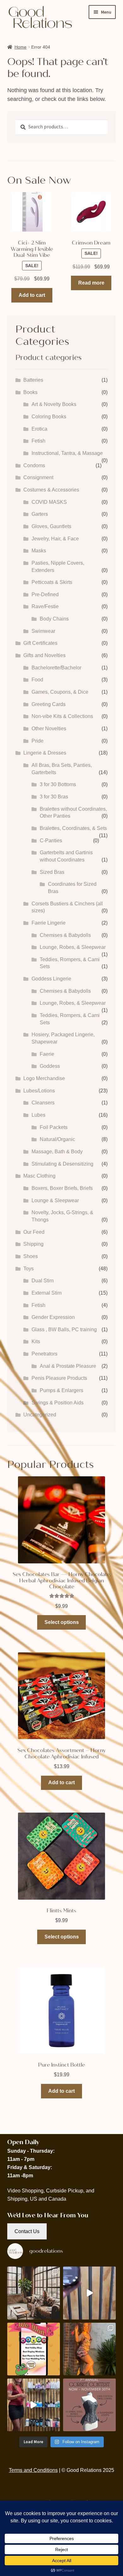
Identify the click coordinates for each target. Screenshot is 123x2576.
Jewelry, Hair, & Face (55, 539)
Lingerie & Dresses (45, 753)
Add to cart (32, 295)
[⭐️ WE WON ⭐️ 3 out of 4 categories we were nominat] (34, 2349)
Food (37, 680)
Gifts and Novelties (44, 655)
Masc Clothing (39, 1176)
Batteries (33, 380)
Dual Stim (43, 1281)
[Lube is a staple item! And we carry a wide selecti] (34, 2405)
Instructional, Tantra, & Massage (67, 453)
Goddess (50, 1066)
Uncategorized (40, 1415)
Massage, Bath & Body (57, 1152)
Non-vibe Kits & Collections (62, 716)
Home (20, 47)
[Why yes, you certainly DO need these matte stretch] (34, 2293)
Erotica (39, 429)
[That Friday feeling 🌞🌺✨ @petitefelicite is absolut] (89, 2349)
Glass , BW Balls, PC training (64, 1329)
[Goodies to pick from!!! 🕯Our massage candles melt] (89, 2293)
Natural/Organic (57, 1139)
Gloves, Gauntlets (51, 526)
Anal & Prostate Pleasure (68, 1366)
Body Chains (54, 619)
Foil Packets (54, 1127)
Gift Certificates (40, 643)
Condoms (34, 465)
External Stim (47, 1293)
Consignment (38, 477)
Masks (39, 551)
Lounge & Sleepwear (55, 1200)
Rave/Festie (45, 606)
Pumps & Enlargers (61, 1390)
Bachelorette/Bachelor (56, 668)
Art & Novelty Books (54, 404)
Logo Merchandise (44, 1078)
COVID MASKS (49, 502)
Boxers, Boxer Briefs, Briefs (62, 1188)
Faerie (47, 1054)
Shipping (33, 1244)
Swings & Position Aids (58, 1403)
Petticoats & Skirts (52, 582)
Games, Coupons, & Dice (60, 692)
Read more (91, 283)
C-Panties (51, 841)
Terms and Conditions (33, 2470)
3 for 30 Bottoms (58, 784)
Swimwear (43, 631)
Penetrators (44, 1354)
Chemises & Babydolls (65, 935)
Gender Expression (53, 1317)
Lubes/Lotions (39, 1091)
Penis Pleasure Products (59, 1378)
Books (30, 392)
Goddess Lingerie (51, 979)
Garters (40, 514)
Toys (29, 1269)
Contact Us (27, 2231)
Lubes (38, 1115)
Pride (38, 741)
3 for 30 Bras (54, 797)
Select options (62, 1622)
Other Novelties (49, 729)
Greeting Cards (49, 704)
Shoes (31, 1256)
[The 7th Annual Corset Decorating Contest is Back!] (89, 2405)
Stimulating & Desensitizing (62, 1164)
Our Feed (34, 1232)
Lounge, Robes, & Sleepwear (73, 947)
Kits (36, 1341)
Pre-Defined (45, 594)
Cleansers (43, 1103)
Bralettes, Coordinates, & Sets (73, 828)
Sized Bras (52, 872)
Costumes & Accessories (51, 490)
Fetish (38, 441)
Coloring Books (49, 417)
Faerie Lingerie (49, 923)
